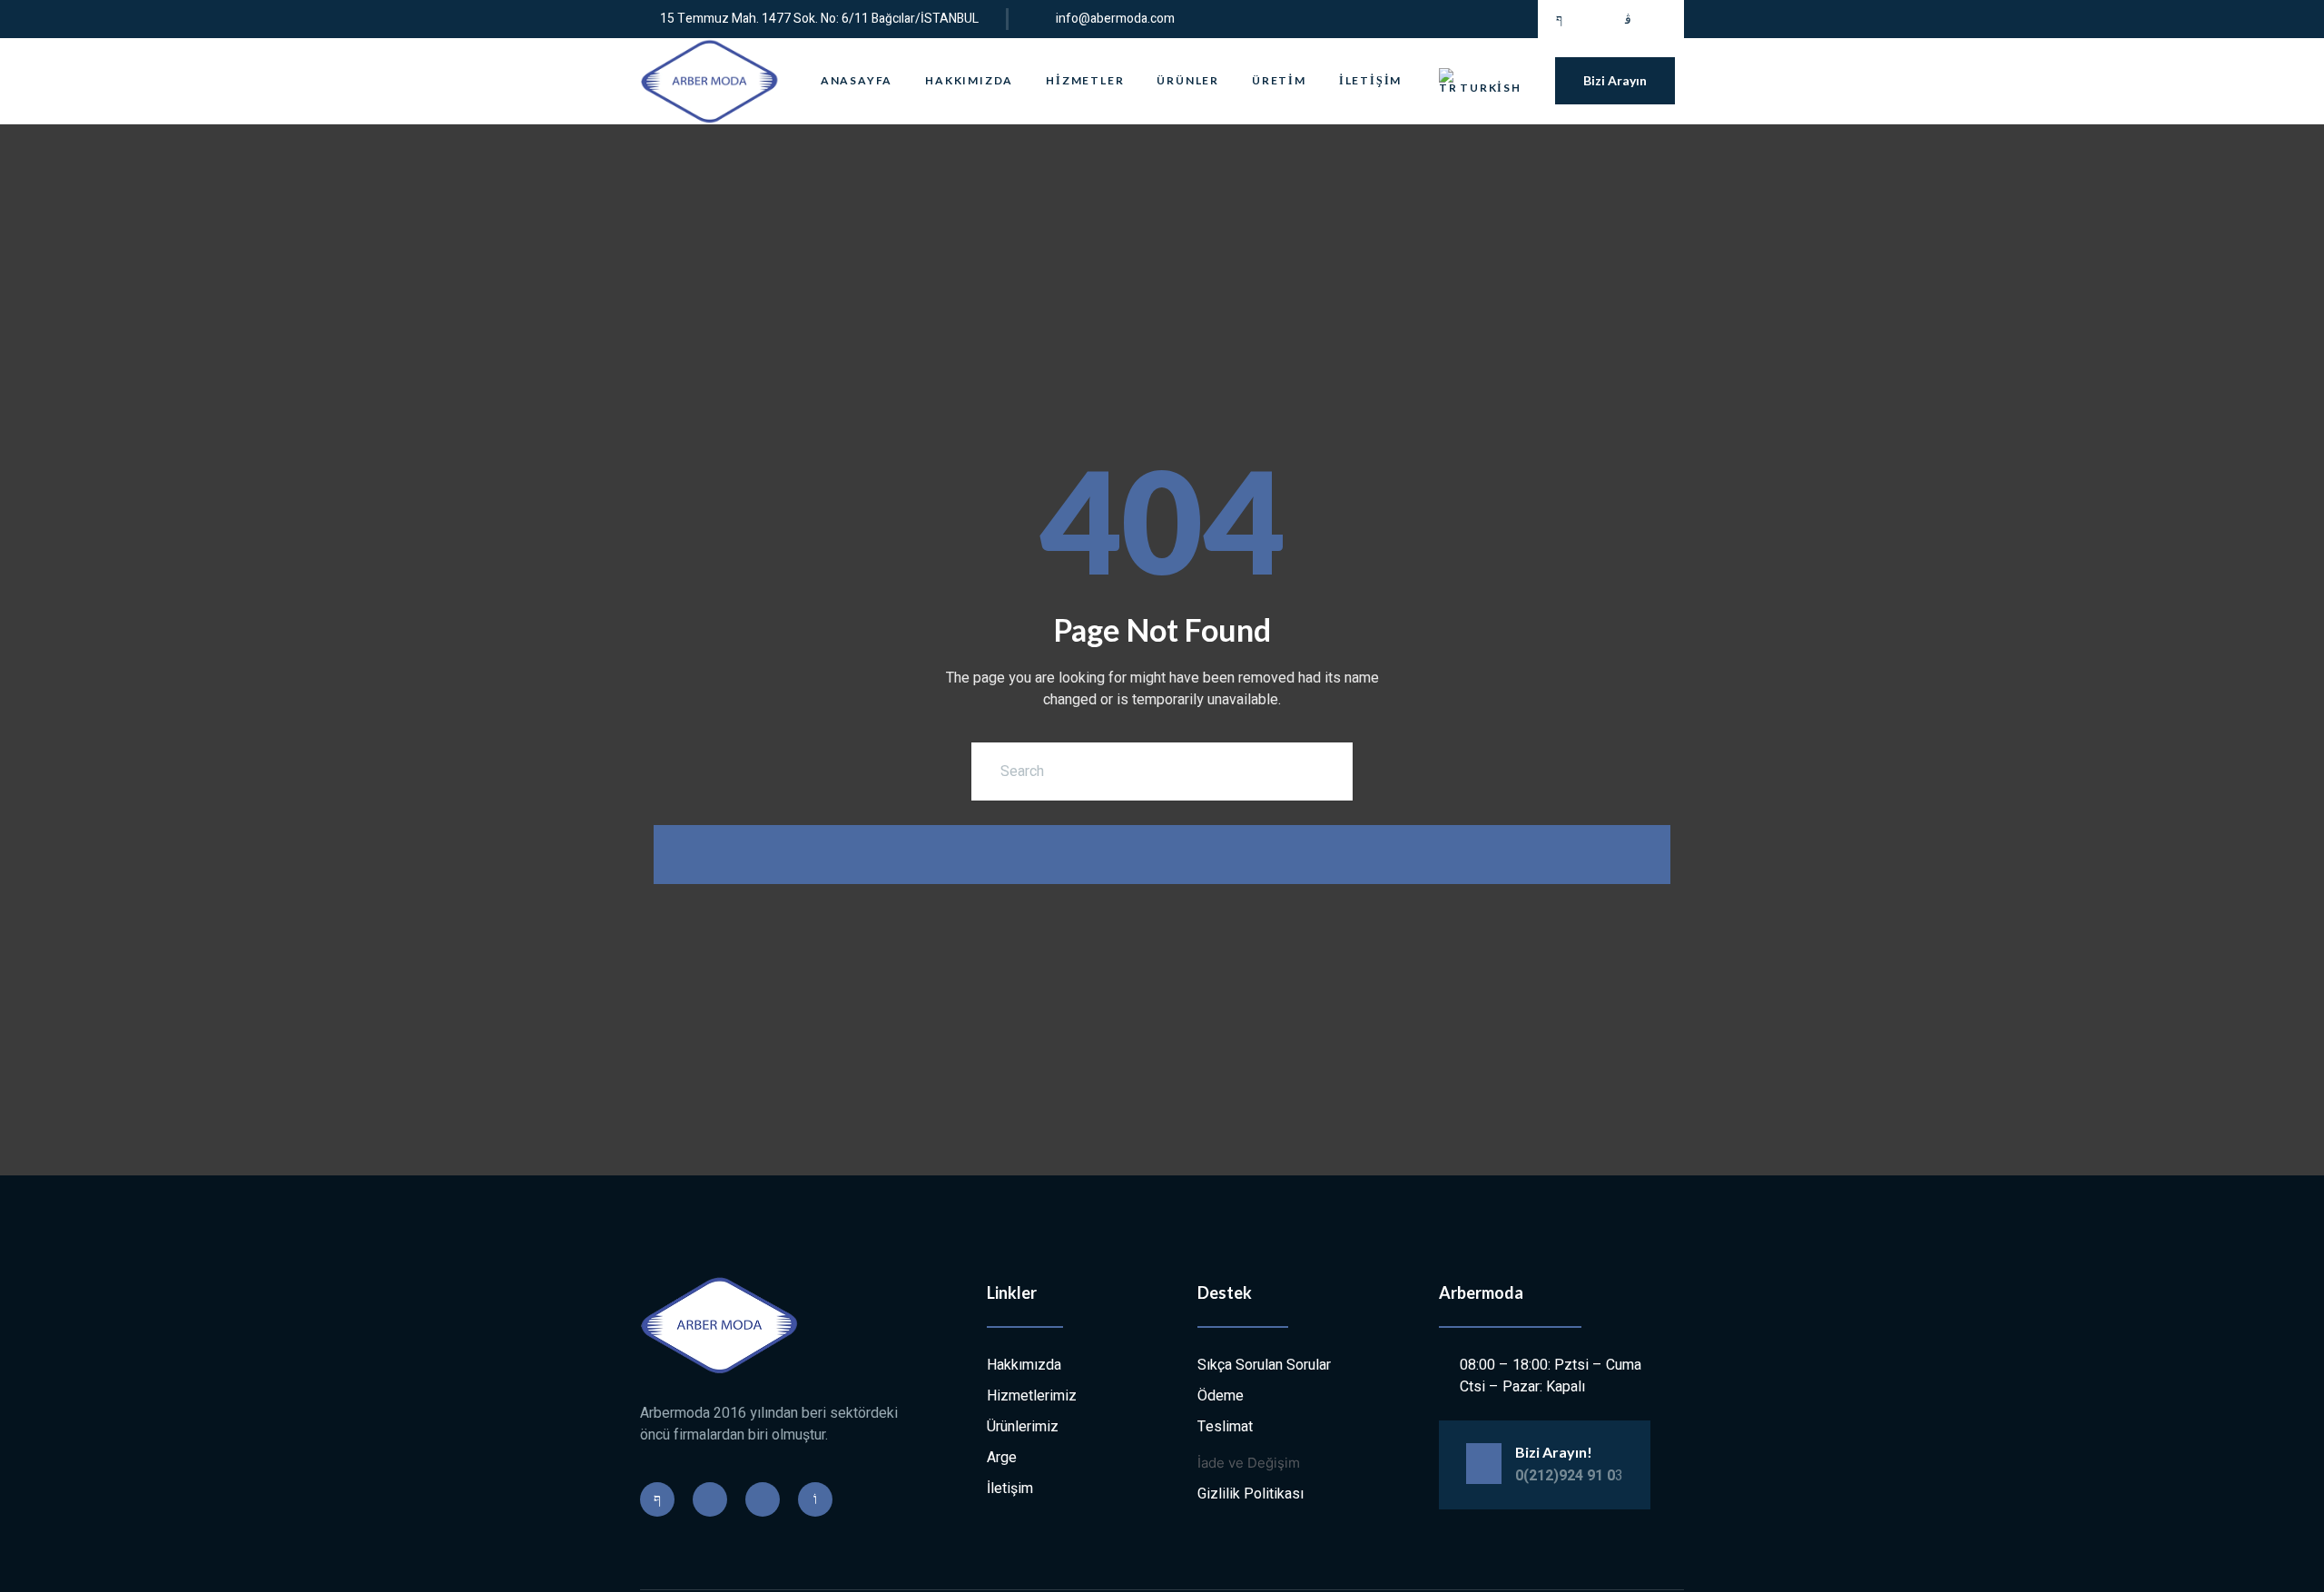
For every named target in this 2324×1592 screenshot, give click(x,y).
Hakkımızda (969, 80)
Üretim (1279, 80)
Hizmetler (1085, 80)
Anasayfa (857, 80)
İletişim (1370, 80)
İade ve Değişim (1249, 1463)
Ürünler (1188, 80)
